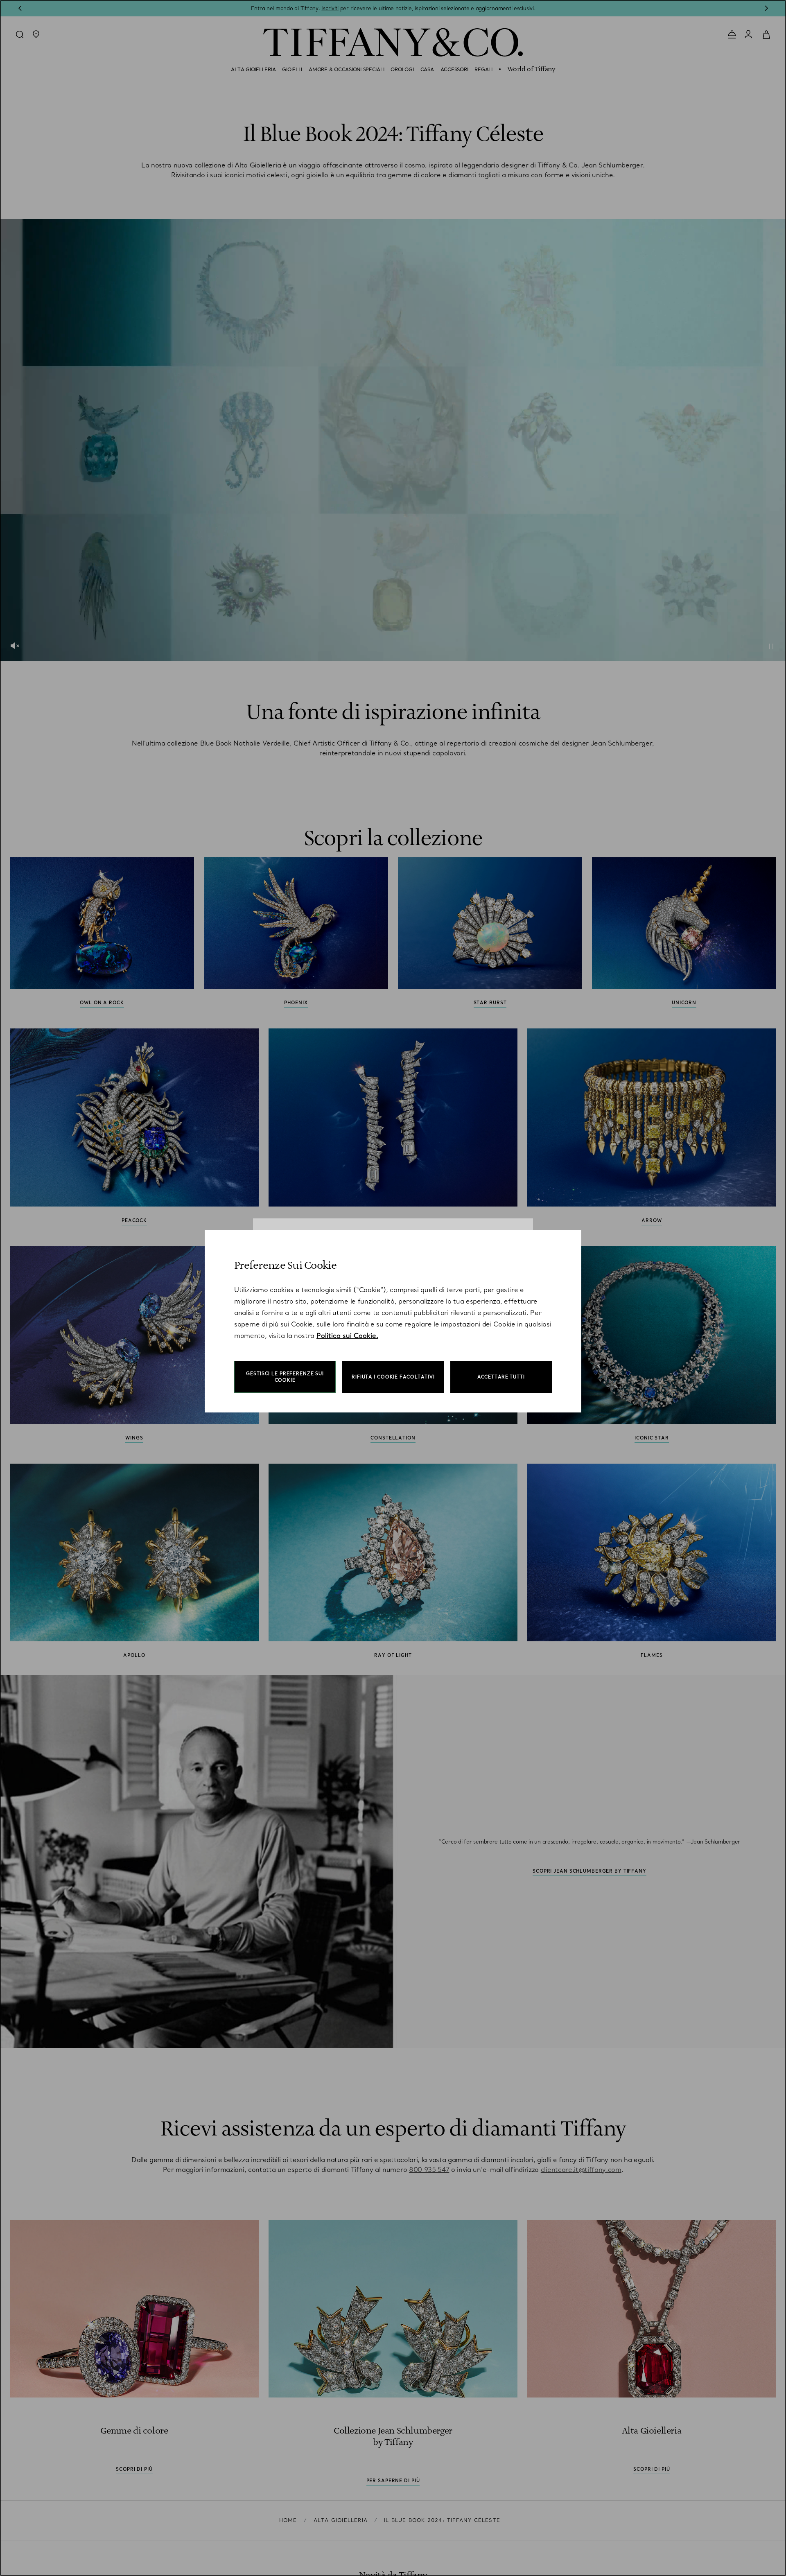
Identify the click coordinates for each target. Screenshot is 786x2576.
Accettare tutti (501, 1377)
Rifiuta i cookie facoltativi (393, 1377)
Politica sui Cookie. (347, 1335)
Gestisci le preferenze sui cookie (285, 1377)
